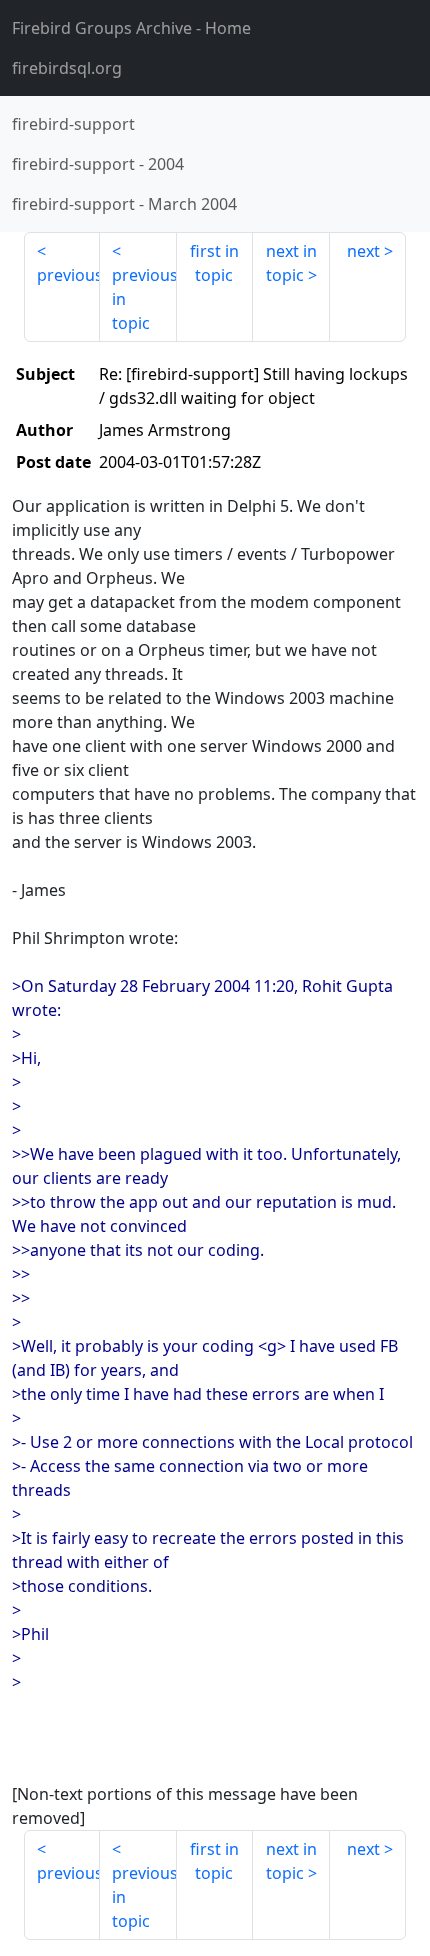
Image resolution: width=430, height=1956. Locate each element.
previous (68, 275)
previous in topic (144, 299)
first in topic (214, 263)
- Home (131, 28)
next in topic (291, 263)
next (363, 251)
